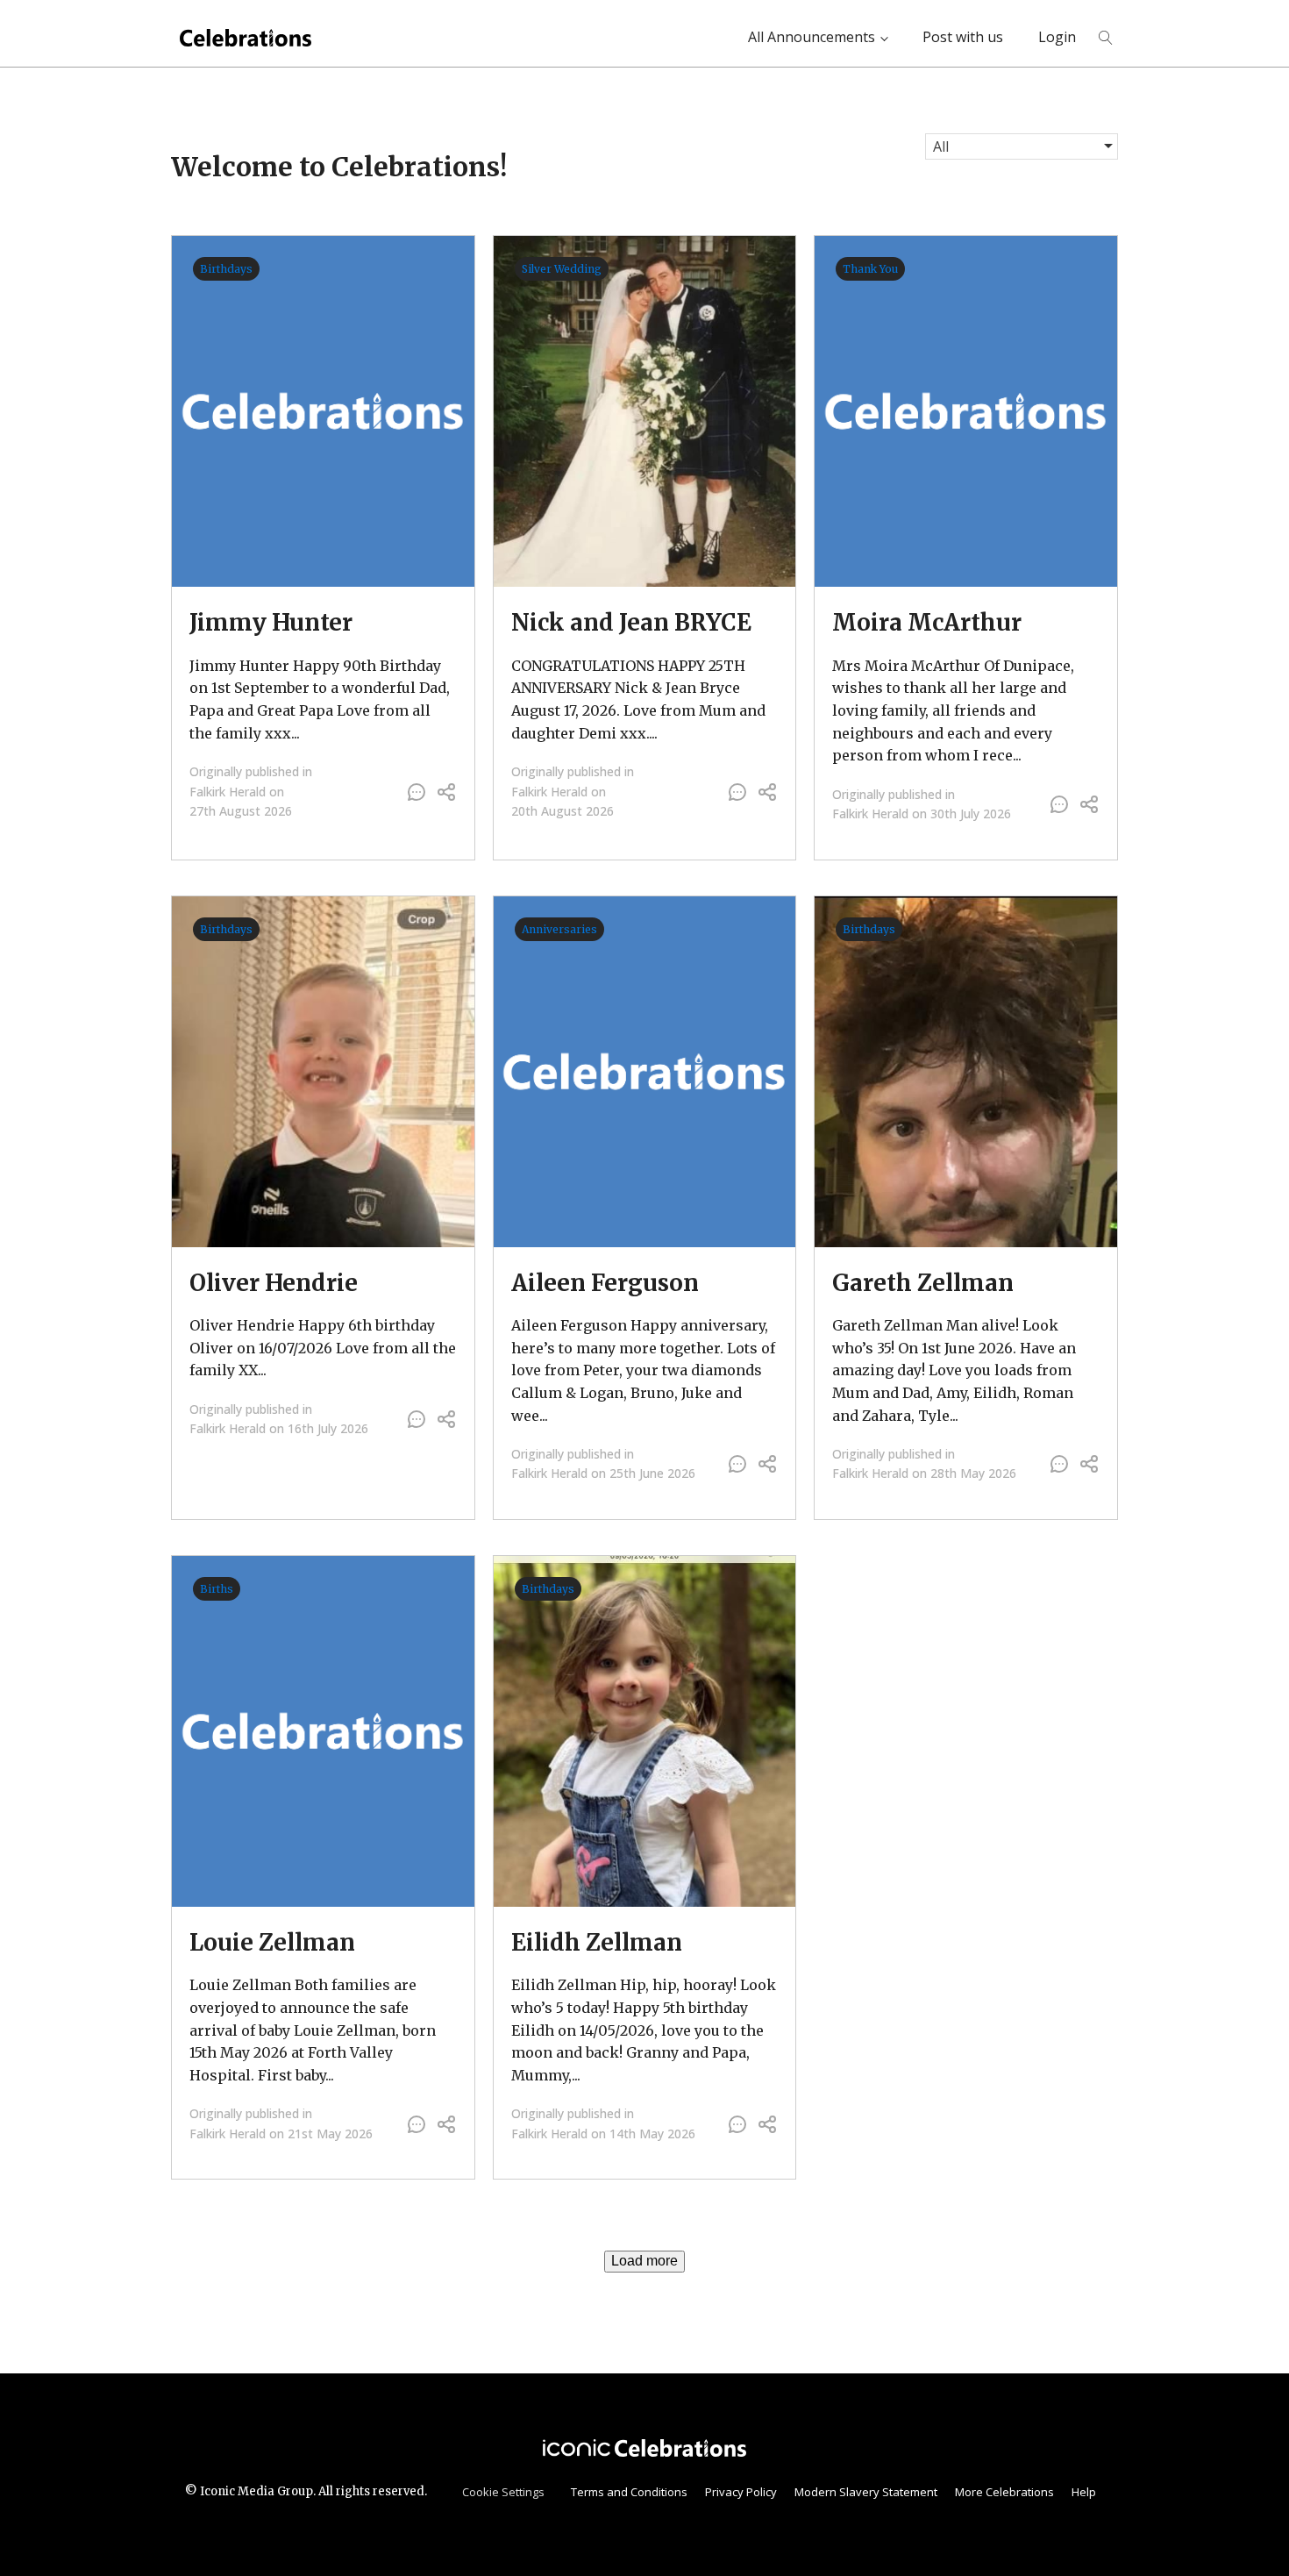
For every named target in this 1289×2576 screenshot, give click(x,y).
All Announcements (812, 37)
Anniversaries (559, 929)
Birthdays (226, 269)
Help (1084, 2492)
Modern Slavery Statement (866, 2492)
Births (217, 1589)
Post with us (963, 37)
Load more (644, 2261)
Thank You (870, 269)
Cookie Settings (503, 2492)
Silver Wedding (562, 269)
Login (1057, 37)
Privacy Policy (741, 2492)
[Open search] (1106, 38)
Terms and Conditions (629, 2492)
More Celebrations (1004, 2492)
